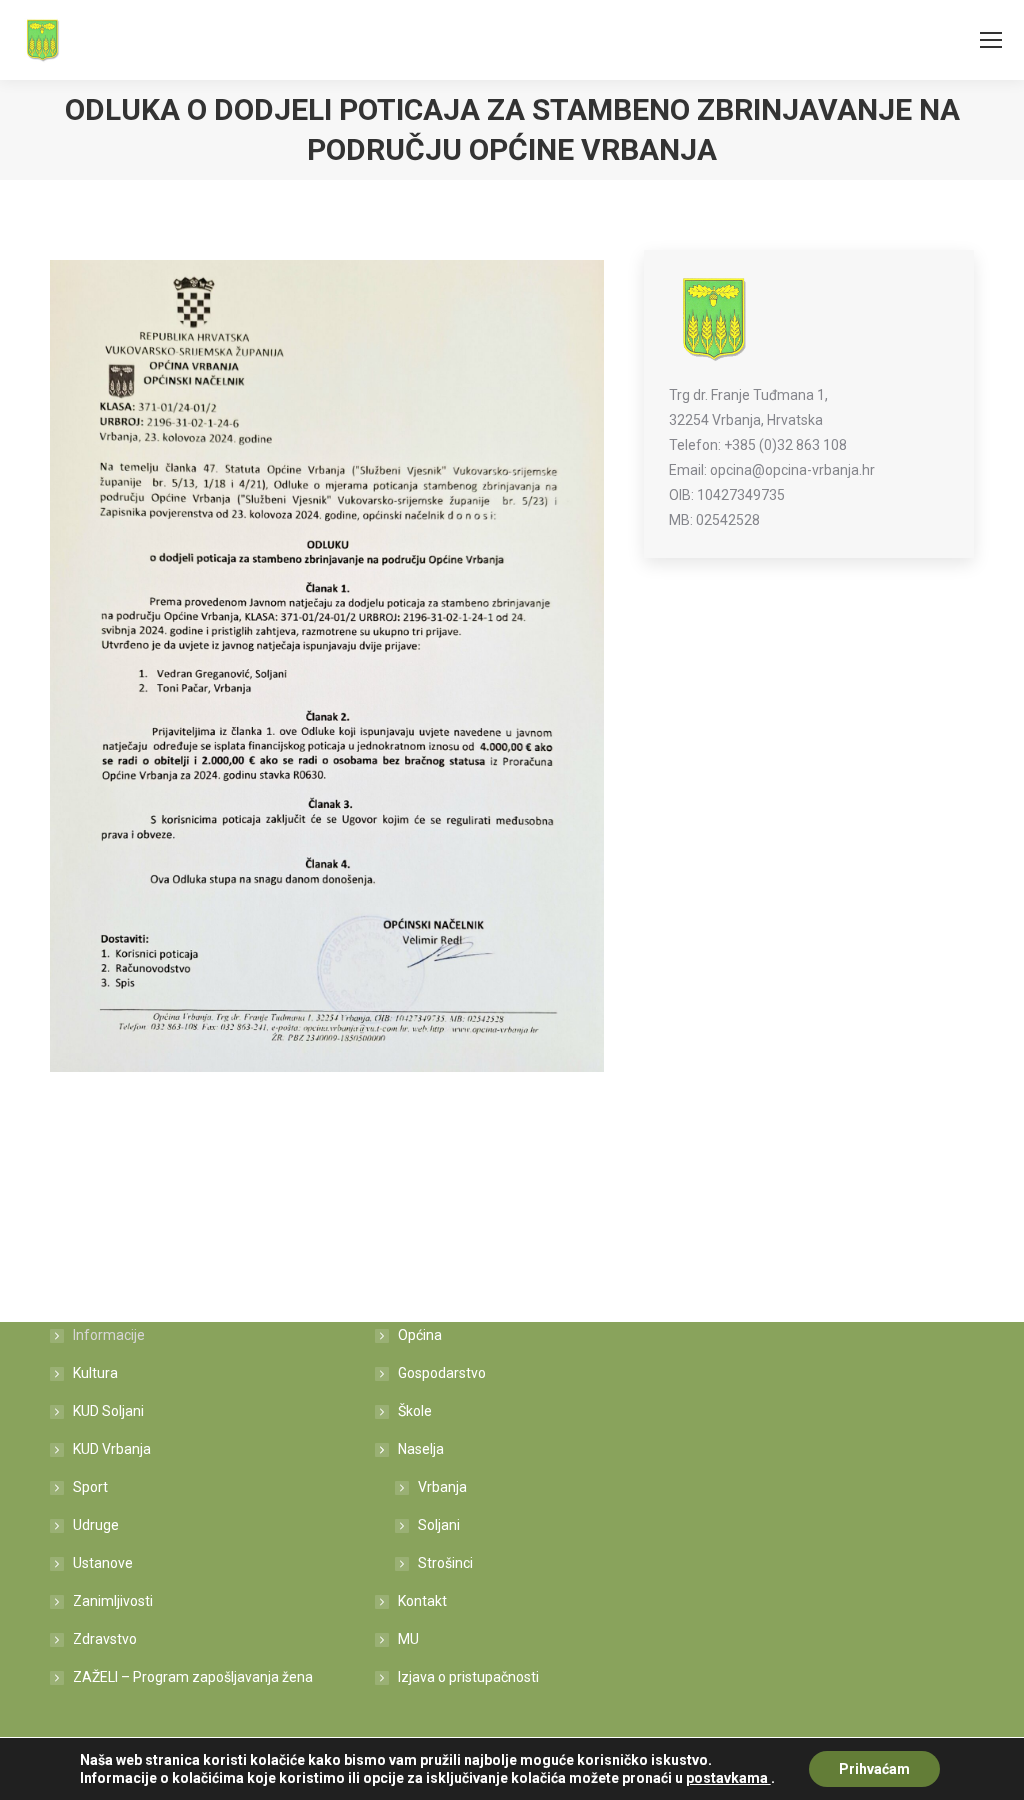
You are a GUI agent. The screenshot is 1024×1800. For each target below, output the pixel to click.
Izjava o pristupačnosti (468, 1677)
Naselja (421, 1449)
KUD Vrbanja (112, 1449)
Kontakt (422, 1601)
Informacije (109, 1335)
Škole (415, 1411)
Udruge (96, 1525)
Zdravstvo (105, 1639)
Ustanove (103, 1563)
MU (408, 1639)
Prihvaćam (874, 1769)
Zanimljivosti (113, 1601)
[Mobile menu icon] (991, 40)
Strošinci (445, 1563)
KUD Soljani (108, 1411)
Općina (420, 1335)
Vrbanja (442, 1487)
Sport (90, 1487)
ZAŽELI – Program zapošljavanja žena (193, 1677)
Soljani (439, 1525)
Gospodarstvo (442, 1373)
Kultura (95, 1373)
